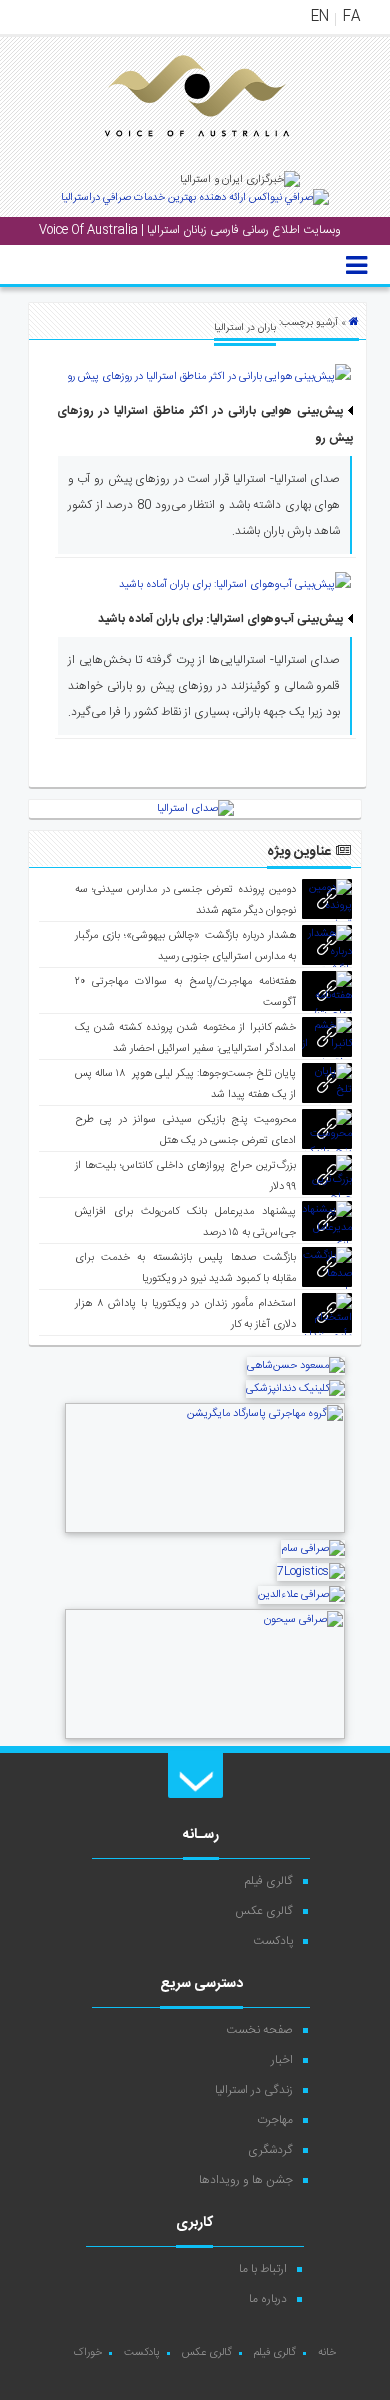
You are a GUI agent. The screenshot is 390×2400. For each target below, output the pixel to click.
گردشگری (270, 2150)
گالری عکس (264, 1911)
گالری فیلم (269, 1881)
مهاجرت (275, 2120)
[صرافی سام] (313, 1549)
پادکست (273, 1941)
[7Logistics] (311, 1572)
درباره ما (268, 2299)
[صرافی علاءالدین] (301, 1595)
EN (320, 17)
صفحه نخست (259, 2030)
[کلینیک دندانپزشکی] (295, 1389)
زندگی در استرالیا (254, 2090)
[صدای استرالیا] (169, 152)
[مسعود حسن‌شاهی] (296, 1366)
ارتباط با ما (263, 2269)
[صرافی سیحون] (205, 1737)
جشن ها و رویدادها (246, 2180)
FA (351, 17)
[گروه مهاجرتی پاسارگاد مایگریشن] (205, 1531)
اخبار (282, 2060)
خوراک (87, 2353)
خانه (327, 2353)
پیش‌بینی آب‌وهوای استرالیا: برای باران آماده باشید (220, 619)
